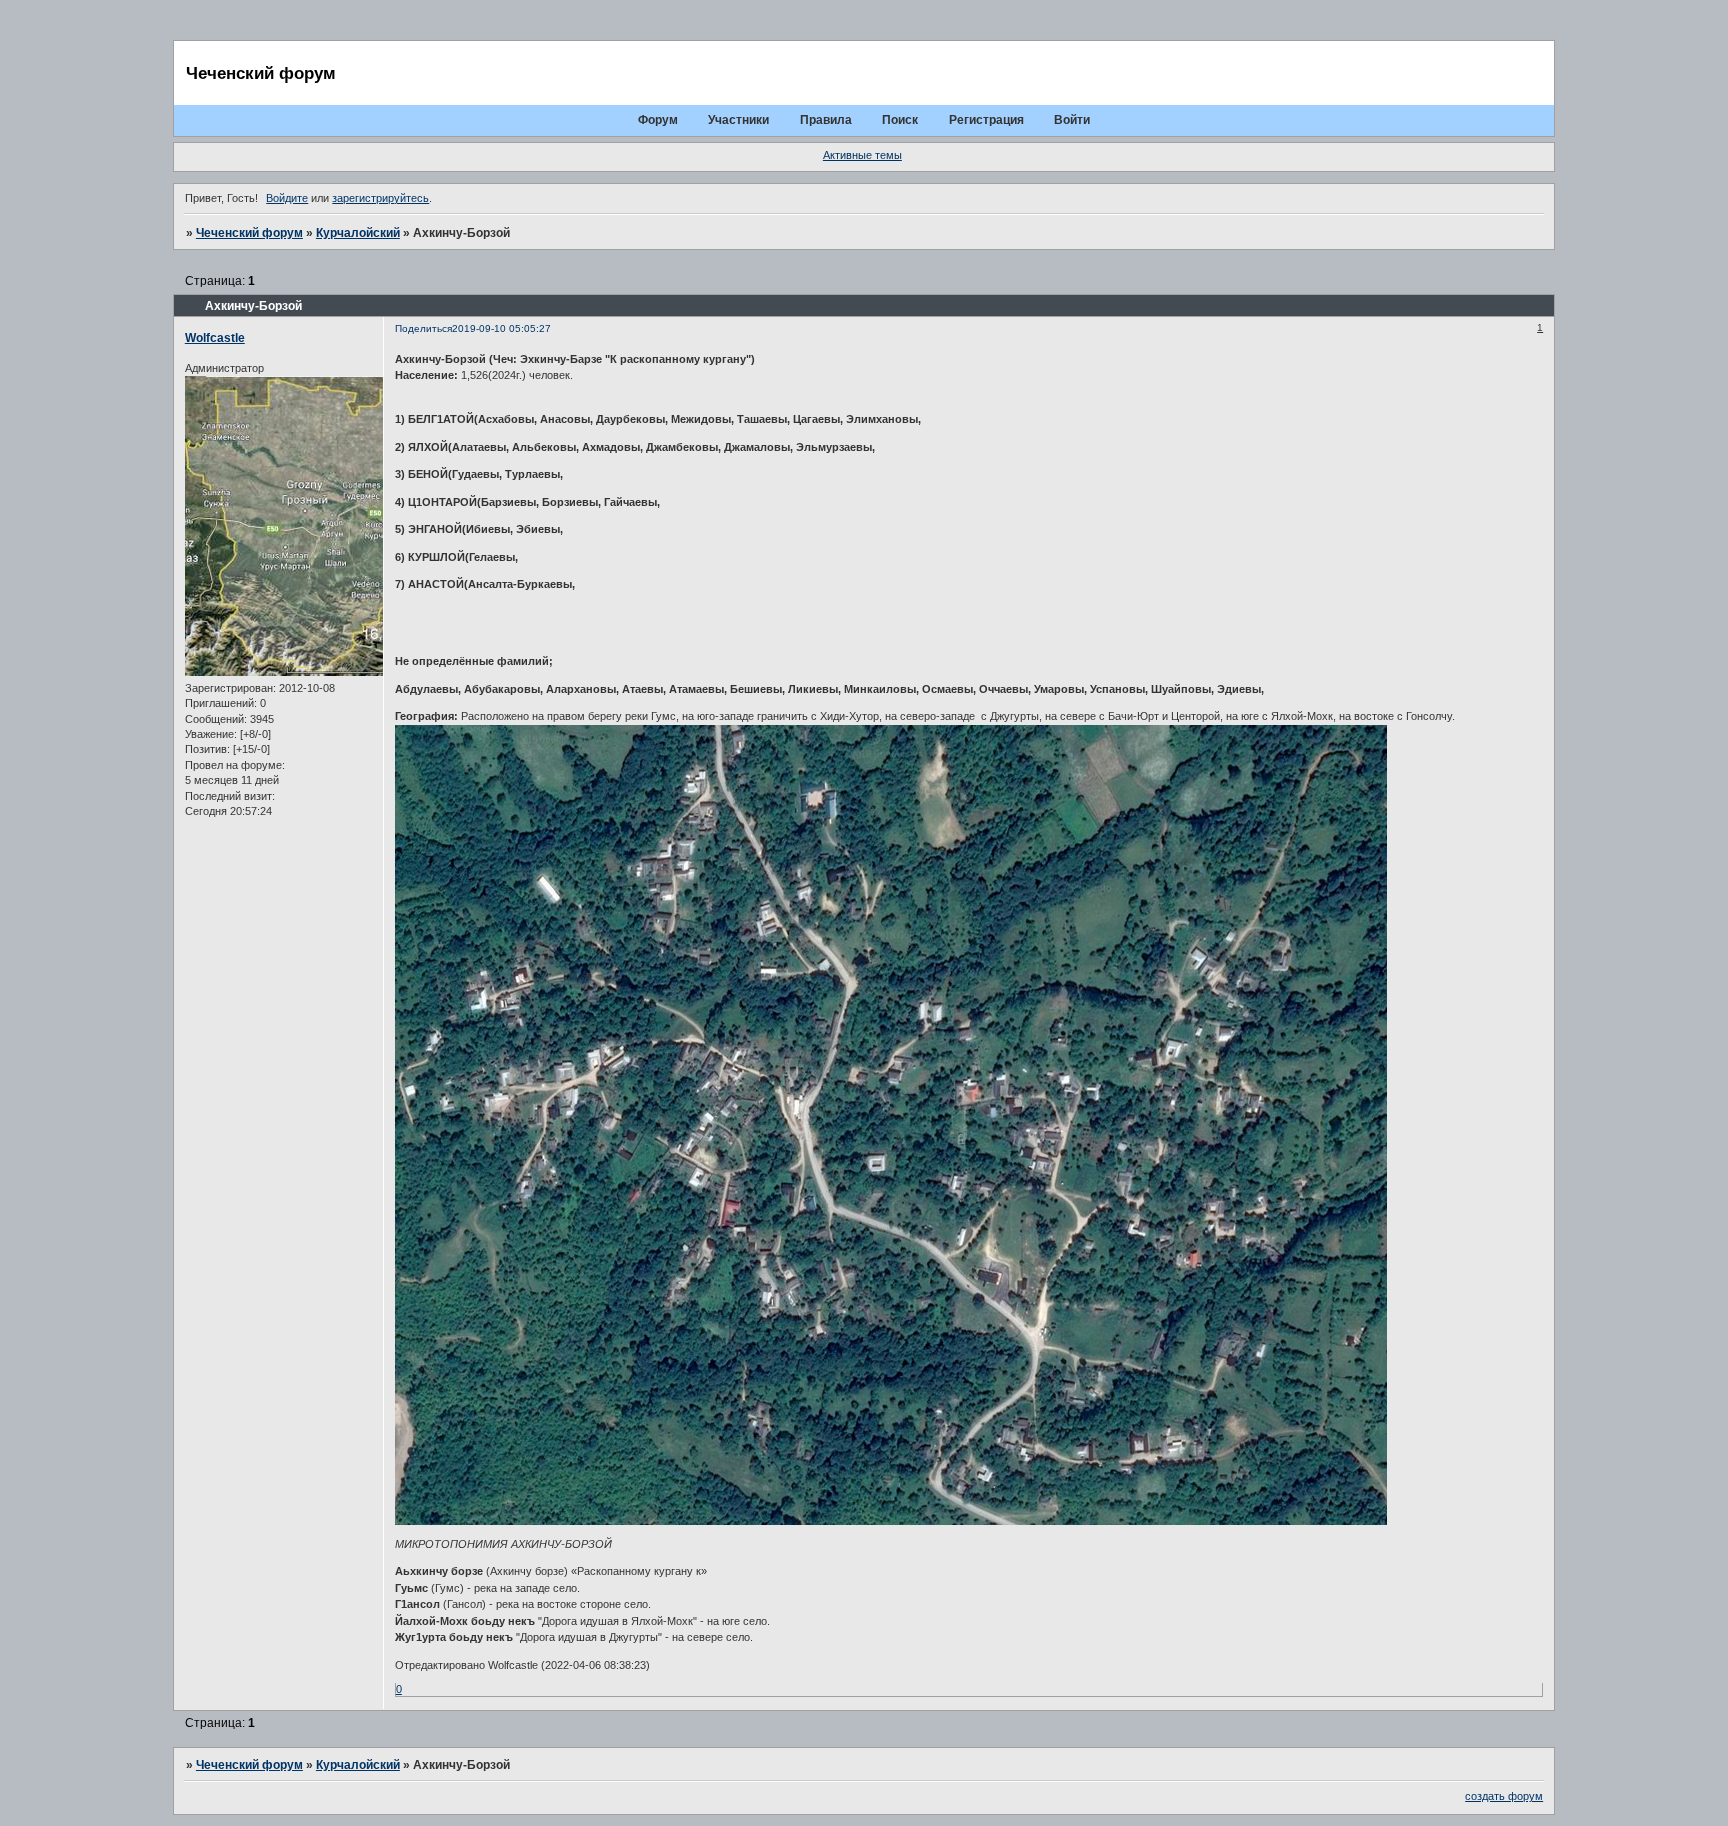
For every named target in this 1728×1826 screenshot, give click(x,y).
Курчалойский (358, 233)
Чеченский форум (249, 233)
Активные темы (862, 155)
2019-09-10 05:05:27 (501, 328)
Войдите (287, 198)
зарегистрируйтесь (380, 198)
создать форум (1504, 1796)
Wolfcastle (215, 338)
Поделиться (423, 328)
